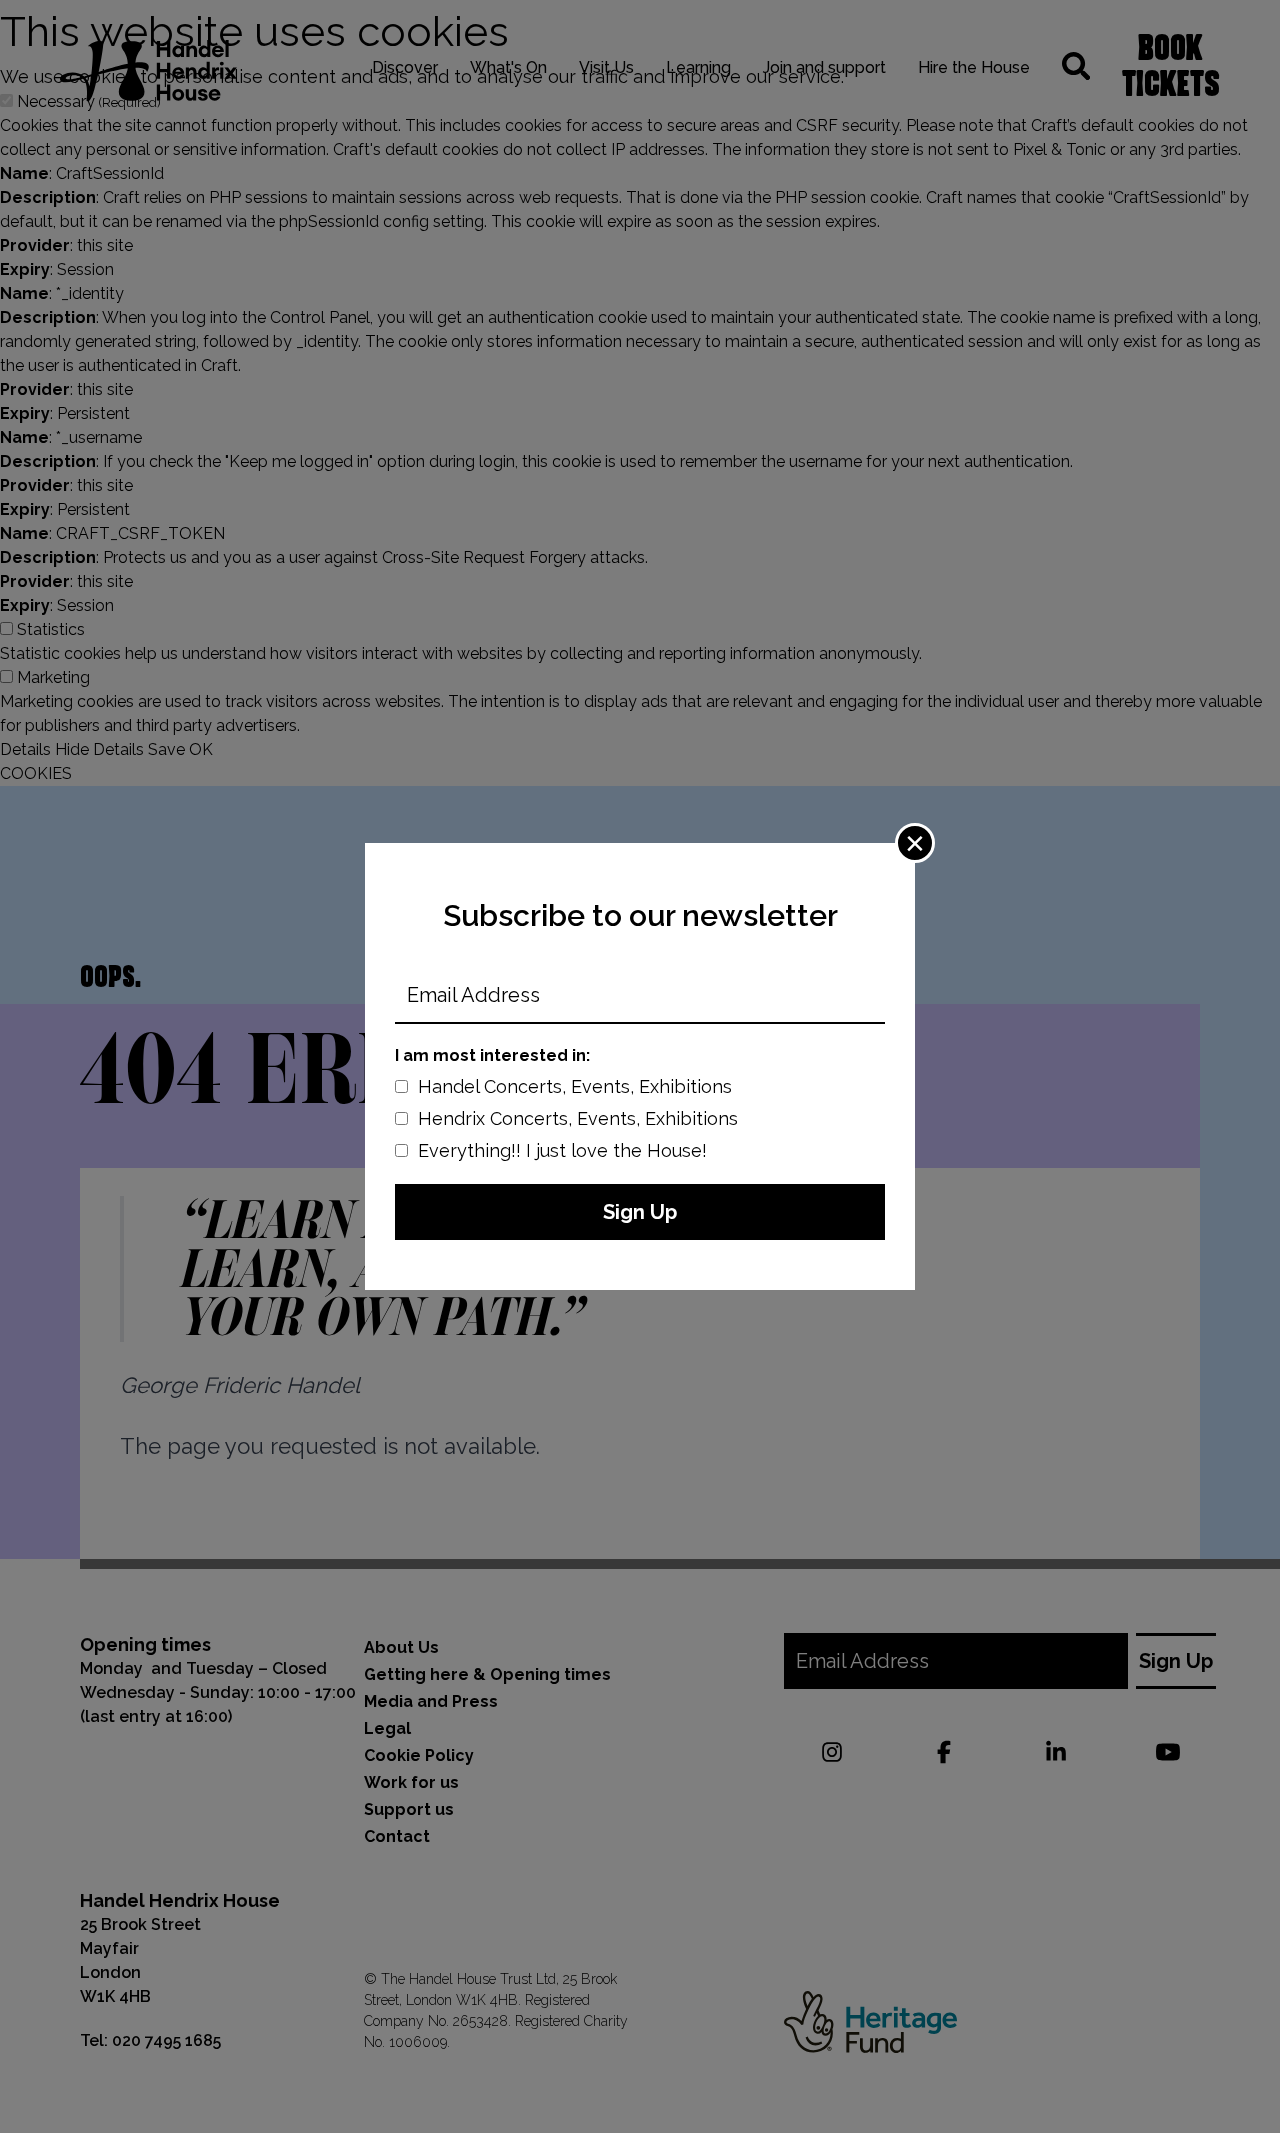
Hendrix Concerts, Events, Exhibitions (578, 1118)
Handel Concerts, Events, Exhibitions (575, 1086)
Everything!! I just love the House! (562, 1150)
